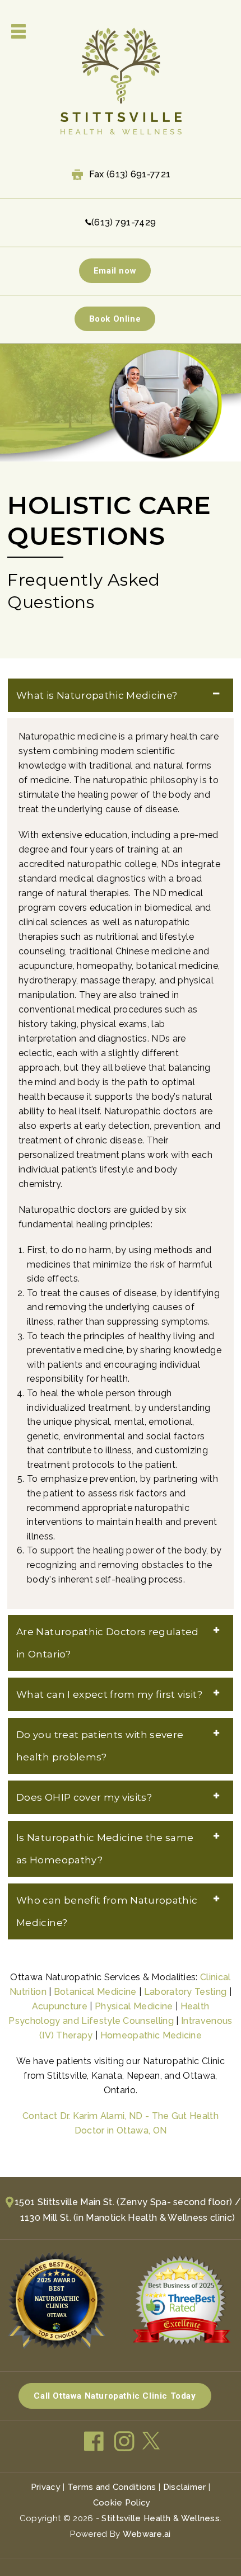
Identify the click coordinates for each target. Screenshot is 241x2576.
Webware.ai (147, 2534)
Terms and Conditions (112, 2487)
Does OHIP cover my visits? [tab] (84, 1797)
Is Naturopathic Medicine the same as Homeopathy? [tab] (105, 1849)
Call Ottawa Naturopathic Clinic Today (115, 2396)
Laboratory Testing (186, 1992)
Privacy (46, 2487)
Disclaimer (185, 2487)
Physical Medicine (134, 2006)
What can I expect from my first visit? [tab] (109, 1694)
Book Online (115, 319)
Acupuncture (60, 2006)
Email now (115, 271)
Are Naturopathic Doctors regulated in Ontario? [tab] (108, 1643)
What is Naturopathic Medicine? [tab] (97, 695)
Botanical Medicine (95, 1992)
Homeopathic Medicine (151, 2035)
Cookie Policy (122, 2503)
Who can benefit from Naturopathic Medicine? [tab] (107, 1911)
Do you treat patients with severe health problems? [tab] (100, 1746)
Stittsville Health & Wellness (161, 2518)
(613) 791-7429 (124, 222)
